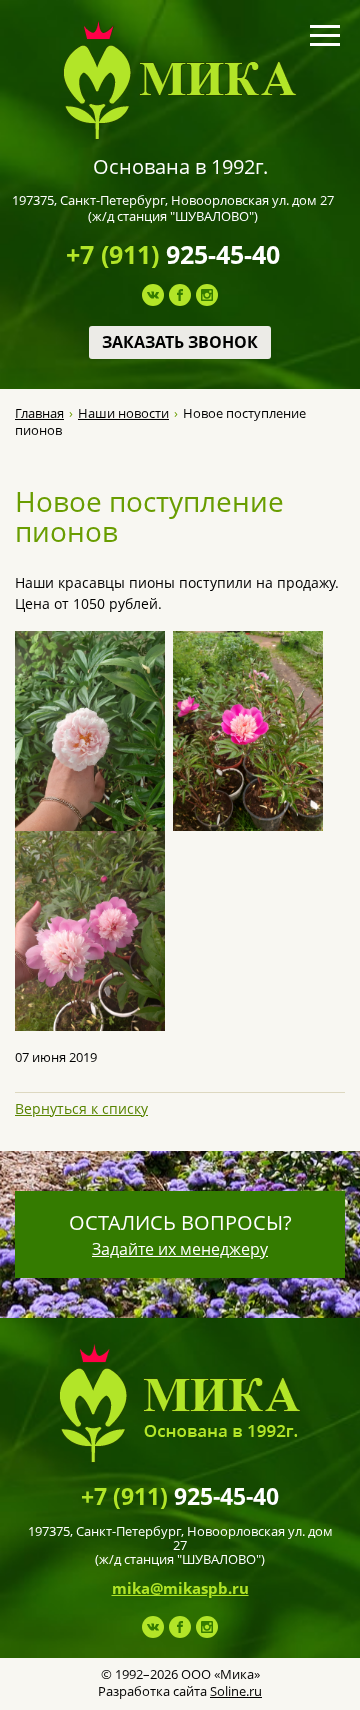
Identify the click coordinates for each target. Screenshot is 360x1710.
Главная (39, 413)
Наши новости (123, 413)
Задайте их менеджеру (180, 1249)
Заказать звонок (180, 342)
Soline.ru (236, 1691)
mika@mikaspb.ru (180, 1588)
